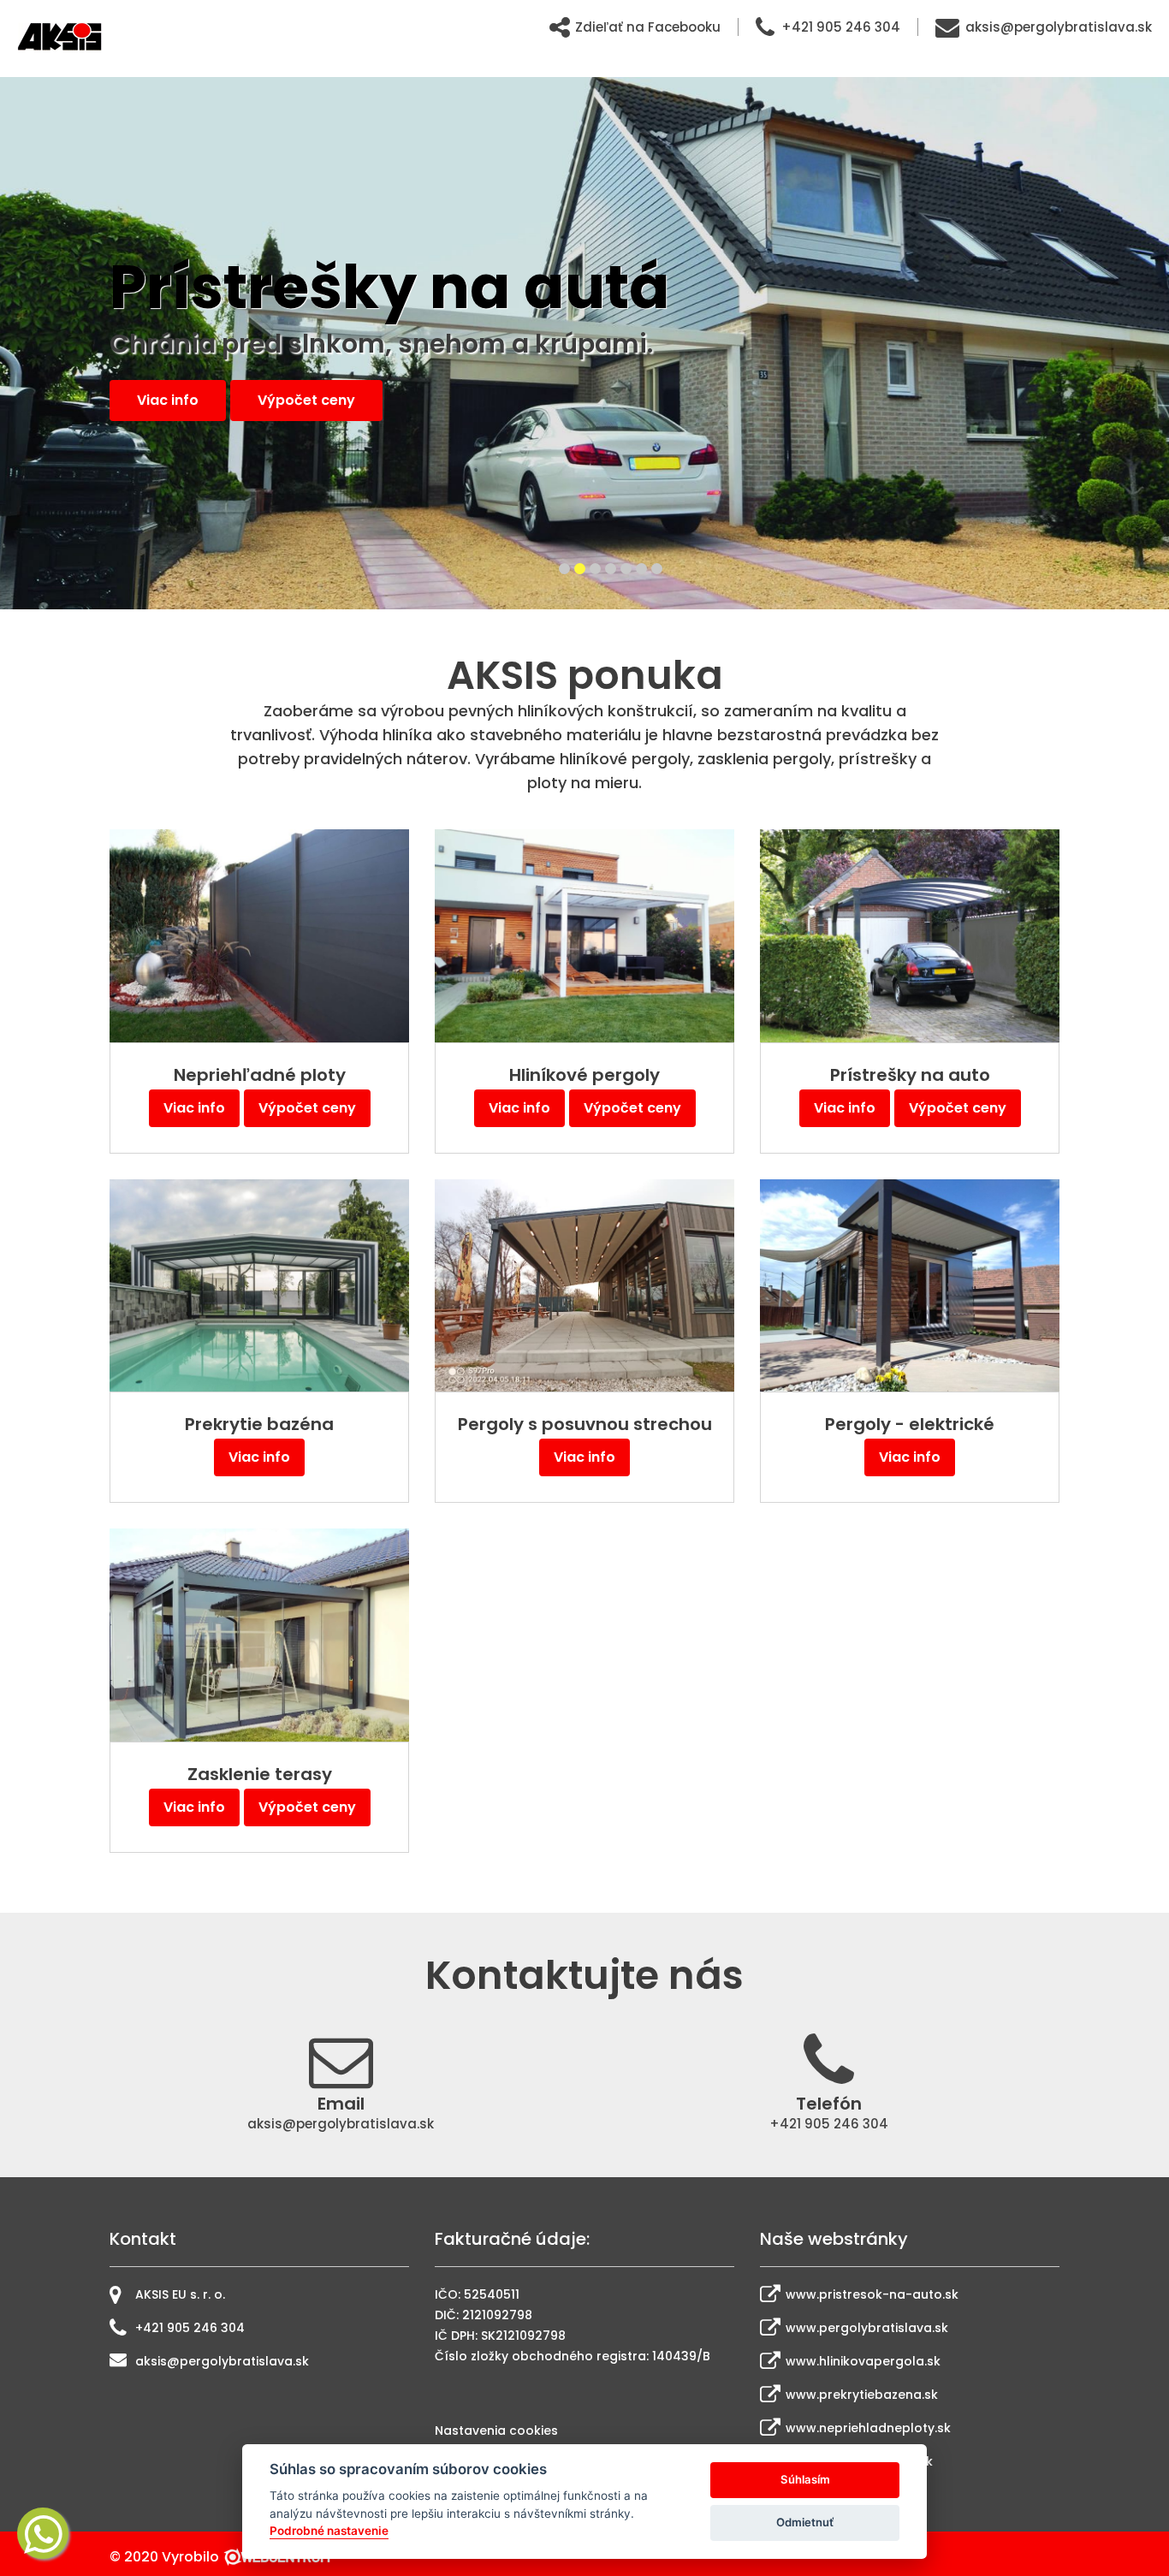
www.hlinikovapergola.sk (863, 2361)
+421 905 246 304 (841, 27)
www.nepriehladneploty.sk (868, 2428)
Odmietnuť (805, 2522)
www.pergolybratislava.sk (867, 2328)
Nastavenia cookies (496, 2431)
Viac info (168, 400)
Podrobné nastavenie (329, 2531)
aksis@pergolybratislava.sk (1059, 27)
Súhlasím (805, 2479)
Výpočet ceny (307, 1108)
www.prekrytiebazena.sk (862, 2395)
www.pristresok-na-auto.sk (872, 2294)
